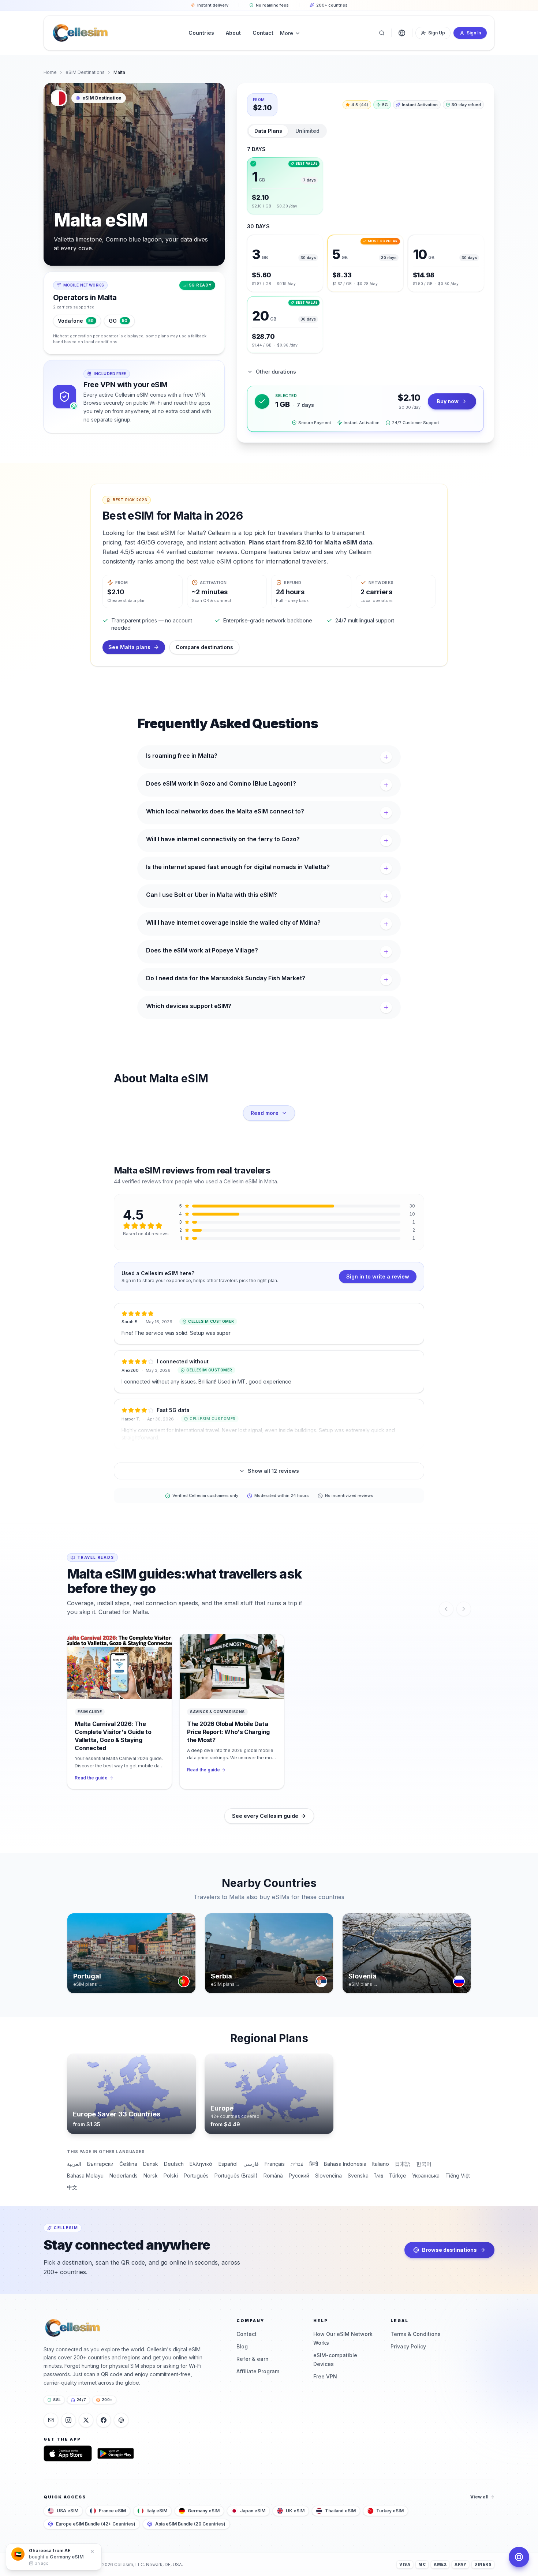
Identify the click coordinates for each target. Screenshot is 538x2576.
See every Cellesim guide (265, 1816)
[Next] (464, 1609)
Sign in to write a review (378, 1276)
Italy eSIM (157, 2511)
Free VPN (325, 2376)
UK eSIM (295, 2511)
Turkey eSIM (390, 2511)
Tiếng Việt (458, 2176)
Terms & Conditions (416, 2334)
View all (479, 2497)
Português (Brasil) (236, 2176)
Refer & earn (253, 2359)
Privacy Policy (408, 2346)
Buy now (448, 401)
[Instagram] (68, 2420)
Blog (242, 2346)
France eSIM (112, 2511)
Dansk (151, 2164)
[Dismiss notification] (99, 2555)
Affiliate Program (258, 2371)
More (287, 33)
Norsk (151, 2176)
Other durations (276, 372)
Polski (171, 2176)
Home (50, 72)
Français (275, 2164)
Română (273, 2176)
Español (228, 2164)
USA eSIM (68, 2511)
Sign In (474, 33)
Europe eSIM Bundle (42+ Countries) (96, 2524)
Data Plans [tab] (268, 131)
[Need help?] (519, 2557)
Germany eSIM (204, 2511)
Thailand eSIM (340, 2511)
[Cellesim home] (80, 33)
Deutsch (174, 2164)
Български (100, 2164)
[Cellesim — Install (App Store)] (68, 2453)
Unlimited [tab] (307, 131)
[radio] (285, 186)
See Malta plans (129, 647)
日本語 (403, 2164)
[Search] (382, 33)
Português (196, 2176)
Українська (426, 2176)
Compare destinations (204, 647)
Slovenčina (328, 2176)
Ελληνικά (201, 2164)
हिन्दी (314, 2164)
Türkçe (398, 2176)
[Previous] (446, 1609)
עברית (297, 2164)
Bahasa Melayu (85, 2176)
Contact (246, 2334)
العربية (74, 2164)
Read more (265, 1113)
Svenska (358, 2176)
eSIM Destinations (85, 72)
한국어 (424, 2164)
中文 (72, 2187)
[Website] (121, 2420)
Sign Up (437, 33)
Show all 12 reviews (273, 1471)
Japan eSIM (253, 2511)
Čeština (128, 2164)
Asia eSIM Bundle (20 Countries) (190, 2524)
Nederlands (124, 2176)
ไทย (379, 2176)
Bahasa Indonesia (345, 2164)
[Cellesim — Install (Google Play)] (116, 2453)
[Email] (51, 2420)
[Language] (402, 33)
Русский (299, 2176)
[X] (86, 2420)
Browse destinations (449, 2250)
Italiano (381, 2164)
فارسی (251, 2164)
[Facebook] (104, 2420)
